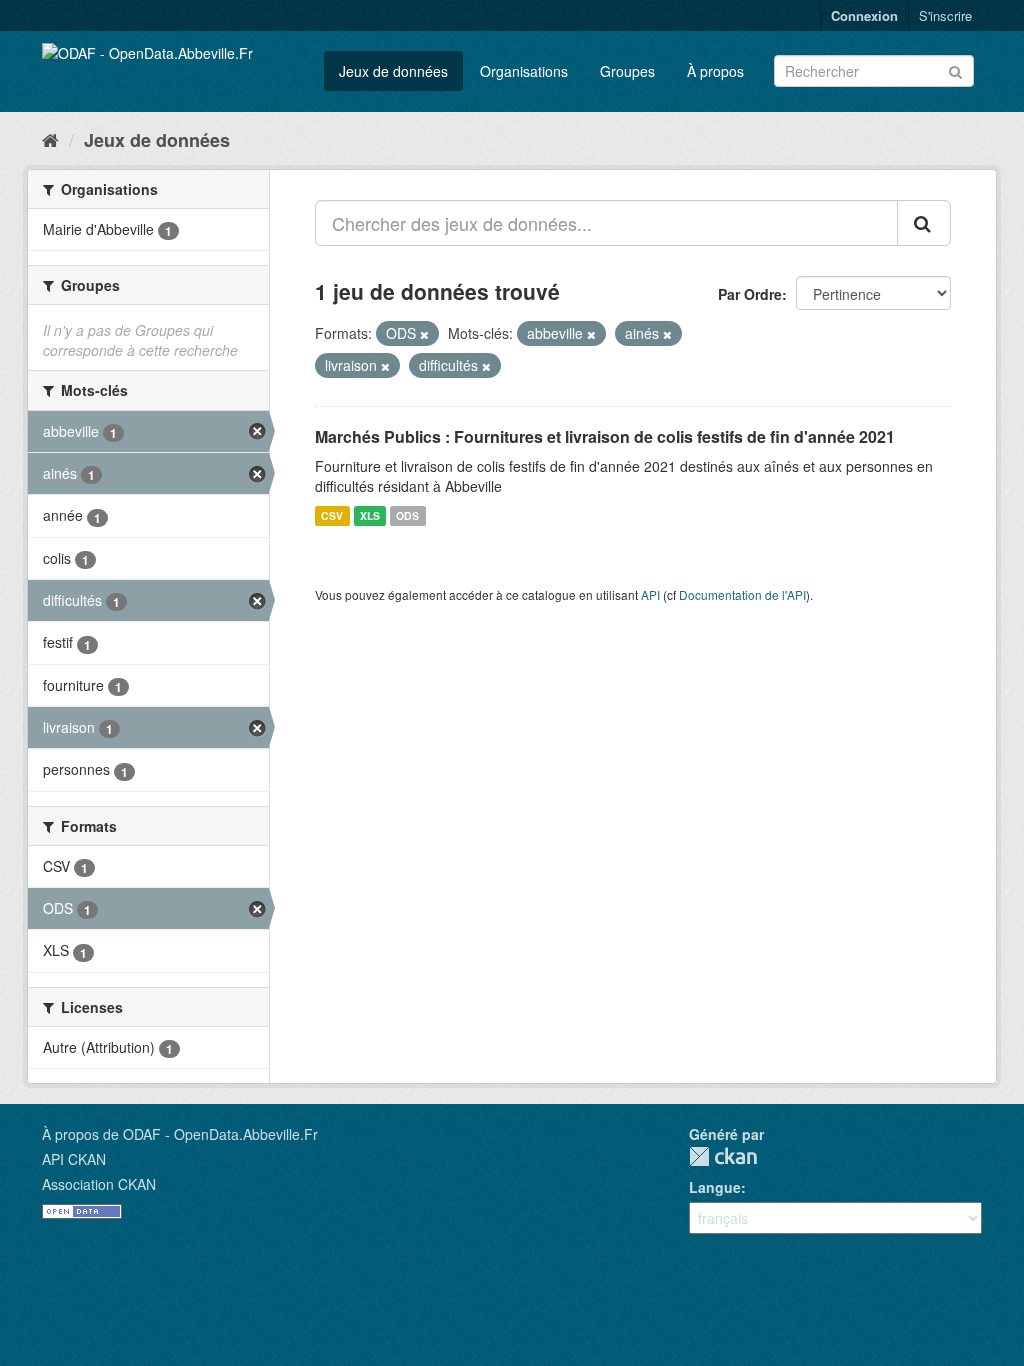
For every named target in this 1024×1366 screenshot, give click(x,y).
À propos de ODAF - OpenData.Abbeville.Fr (180, 1134)
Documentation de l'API (742, 594)
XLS (370, 515)
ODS (407, 515)
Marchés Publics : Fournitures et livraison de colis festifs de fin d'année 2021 (605, 436)
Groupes (627, 71)
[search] (924, 223)
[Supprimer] (424, 334)
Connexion (864, 15)
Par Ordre (750, 294)
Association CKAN (99, 1184)
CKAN (723, 1156)
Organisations (524, 71)
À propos (715, 71)
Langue (715, 1187)
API (650, 594)
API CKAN (74, 1159)
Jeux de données (393, 71)
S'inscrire (945, 15)
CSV (332, 515)
